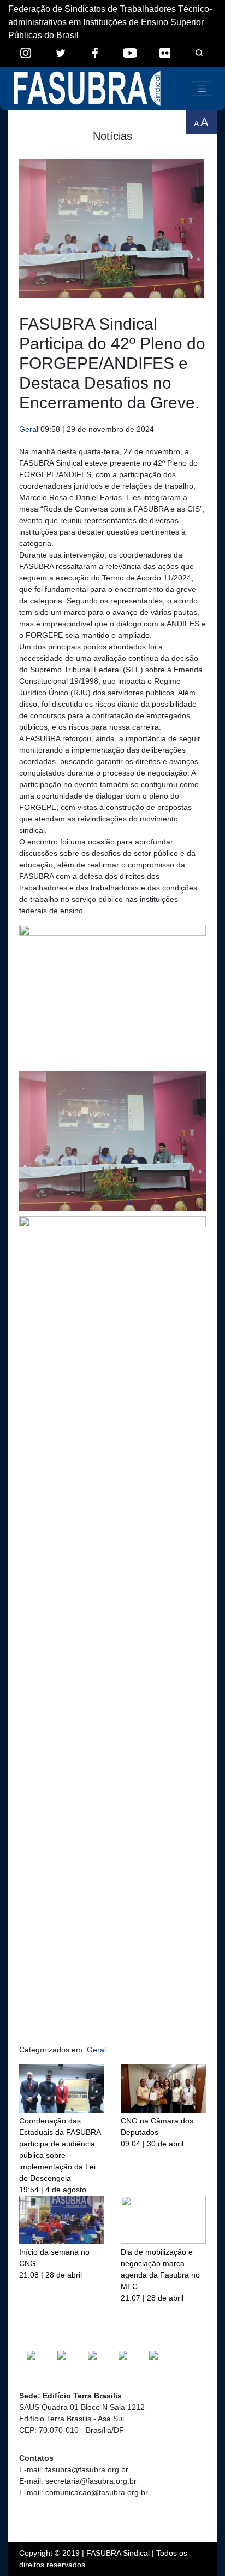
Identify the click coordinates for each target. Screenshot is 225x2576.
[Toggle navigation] (202, 89)
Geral (29, 429)
